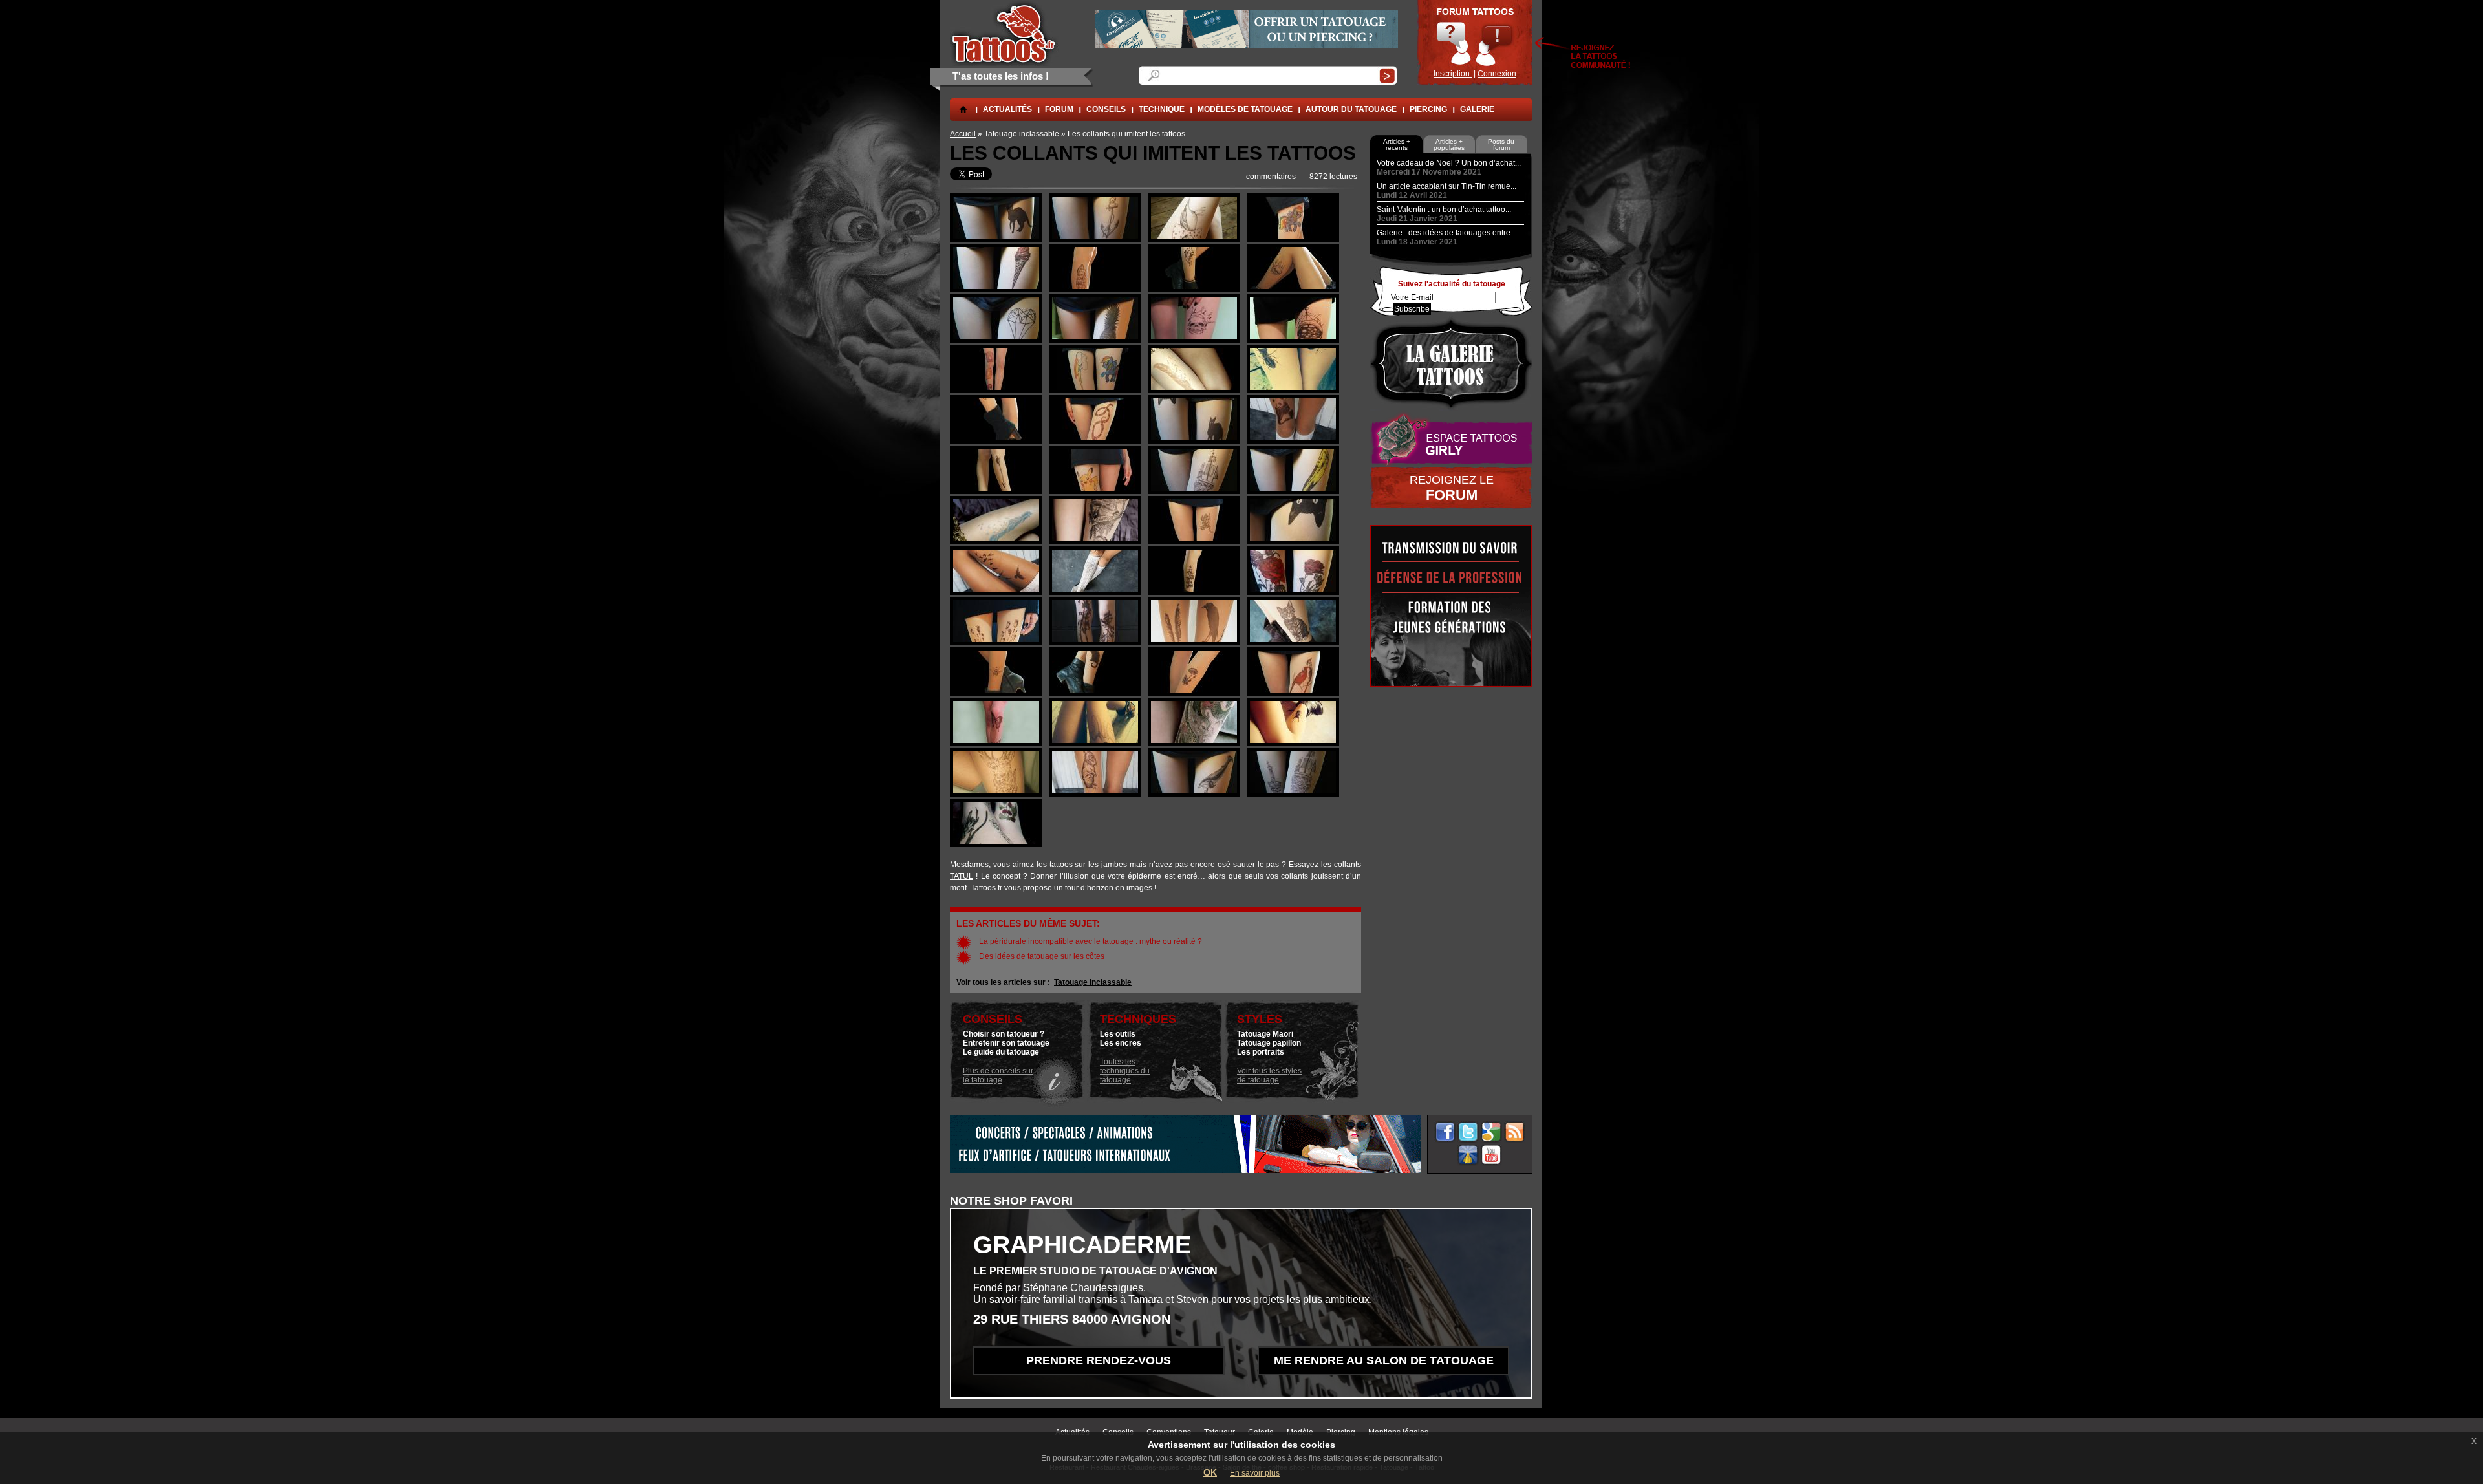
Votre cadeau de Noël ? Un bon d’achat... (1449, 163)
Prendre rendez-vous (1099, 1360)
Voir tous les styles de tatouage (1269, 1075)
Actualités (1007, 109)
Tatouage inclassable (1093, 982)
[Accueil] (1005, 33)
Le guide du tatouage (1001, 1052)
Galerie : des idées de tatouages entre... (1446, 233)
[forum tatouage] (1475, 43)
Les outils (1118, 1034)
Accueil (963, 134)
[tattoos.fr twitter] (1468, 1132)
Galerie (1477, 109)
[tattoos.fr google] (1491, 1132)
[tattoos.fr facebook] (1445, 1132)
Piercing (1428, 109)
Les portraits (1261, 1052)
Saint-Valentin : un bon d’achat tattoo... (1444, 210)
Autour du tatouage (1351, 109)
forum (1059, 109)
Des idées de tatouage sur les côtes (1042, 956)
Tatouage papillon (1269, 1043)
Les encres (1121, 1043)
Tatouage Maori (1265, 1034)
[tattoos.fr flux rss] (1515, 1132)
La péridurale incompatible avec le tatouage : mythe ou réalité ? (1091, 941)
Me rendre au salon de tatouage (1384, 1360)
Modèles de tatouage (1245, 109)
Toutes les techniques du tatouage (1125, 1071)
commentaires (1270, 177)
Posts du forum (1501, 145)
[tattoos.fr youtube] (1491, 1155)
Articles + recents (1397, 145)
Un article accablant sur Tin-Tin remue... (1446, 186)
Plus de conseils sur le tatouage (998, 1075)
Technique (1162, 109)
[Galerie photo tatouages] (1451, 364)
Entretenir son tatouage (1006, 1043)
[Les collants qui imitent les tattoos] (996, 239)
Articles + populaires (1449, 145)
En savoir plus (1255, 1473)
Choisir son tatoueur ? (1004, 1034)
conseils (1106, 109)
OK (1210, 1472)
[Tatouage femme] (1451, 439)
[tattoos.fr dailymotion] (1468, 1155)
